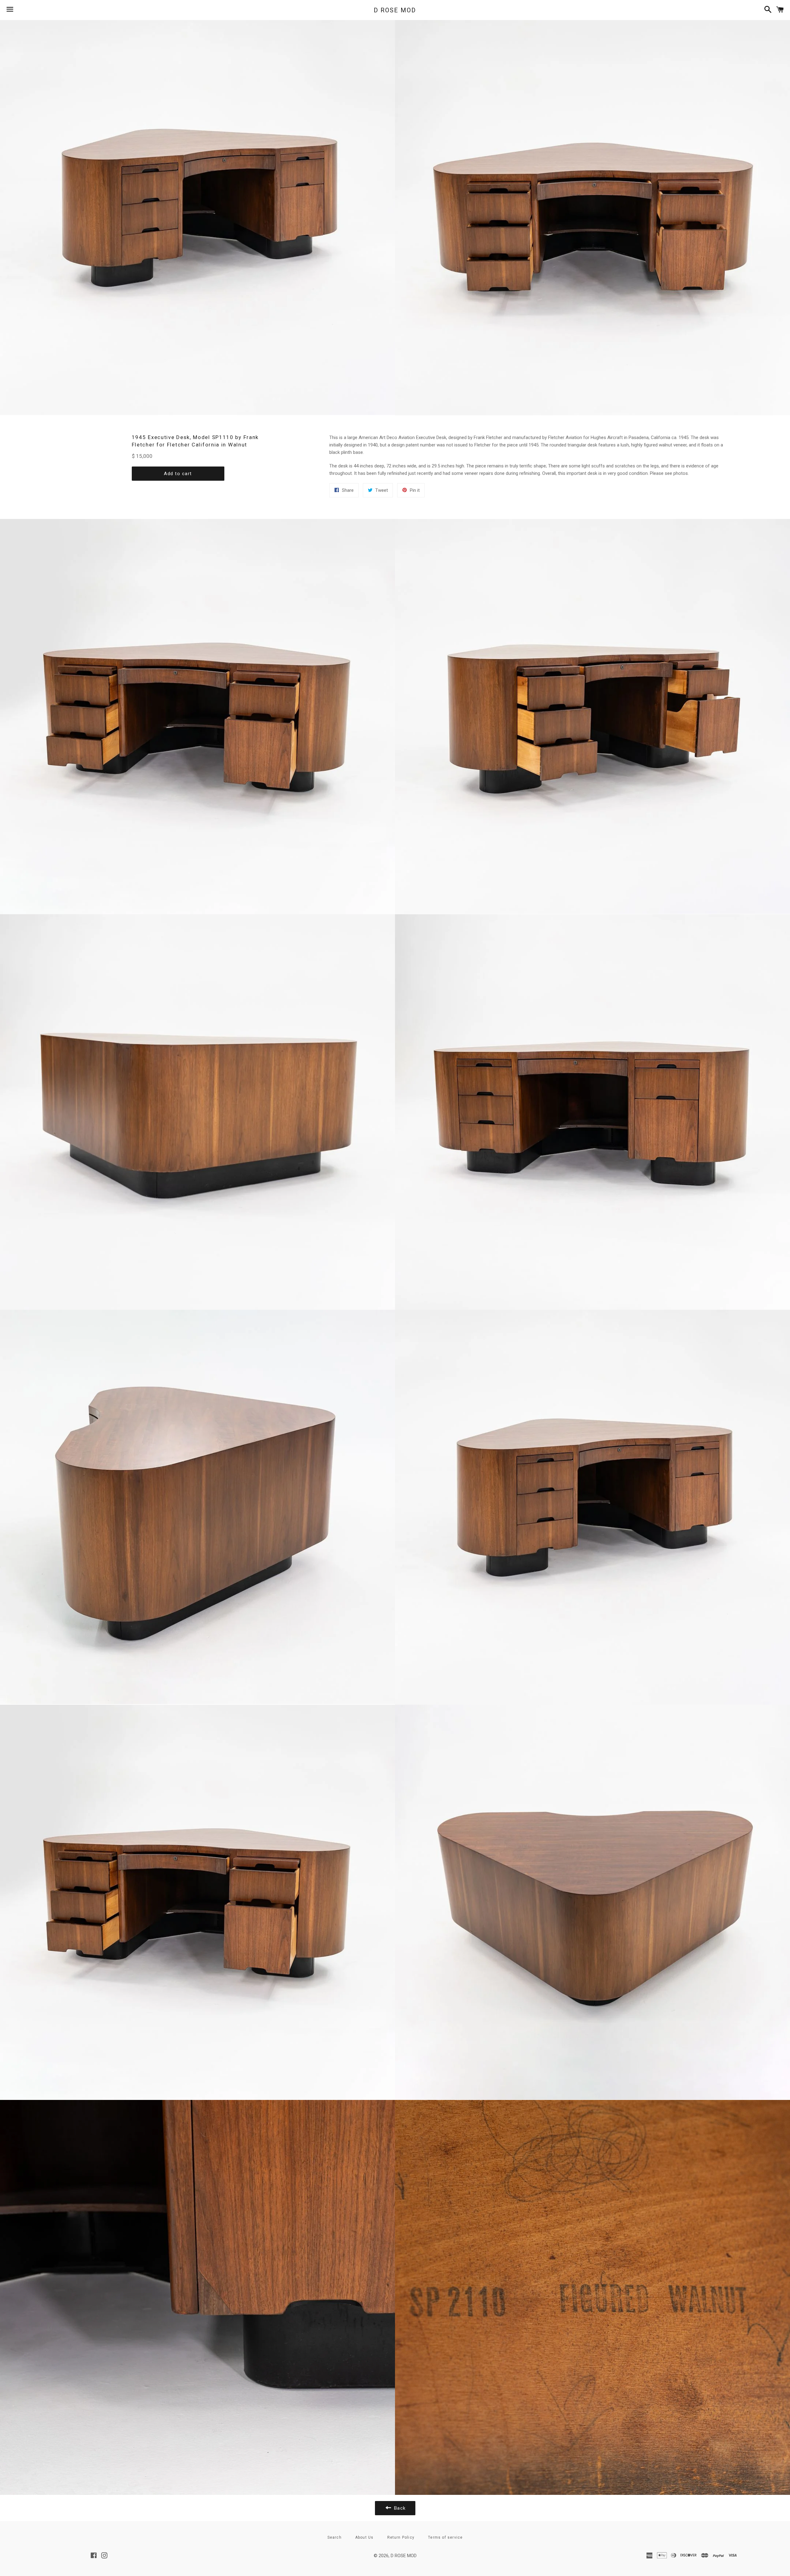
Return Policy (401, 2537)
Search (335, 2537)
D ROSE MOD (395, 10)
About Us (364, 2537)
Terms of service (445, 2537)
